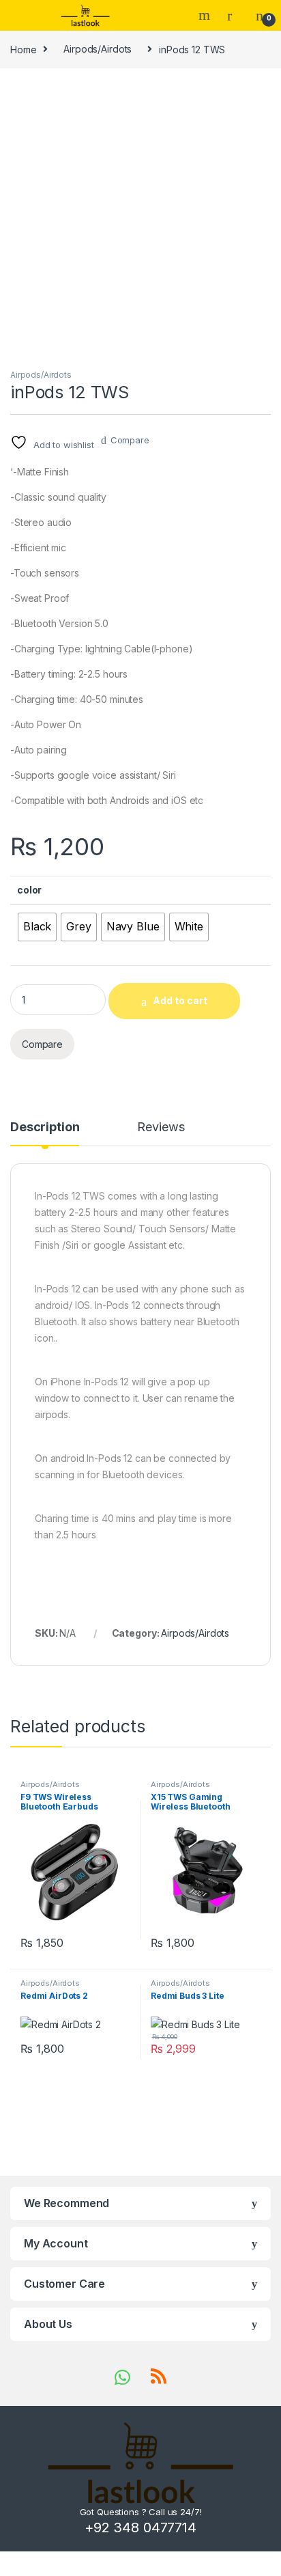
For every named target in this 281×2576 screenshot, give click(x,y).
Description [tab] (45, 1127)
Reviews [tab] (161, 1127)
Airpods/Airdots (98, 49)
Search (206, 15)
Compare (130, 440)
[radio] (37, 927)
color (29, 890)
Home (23, 49)
